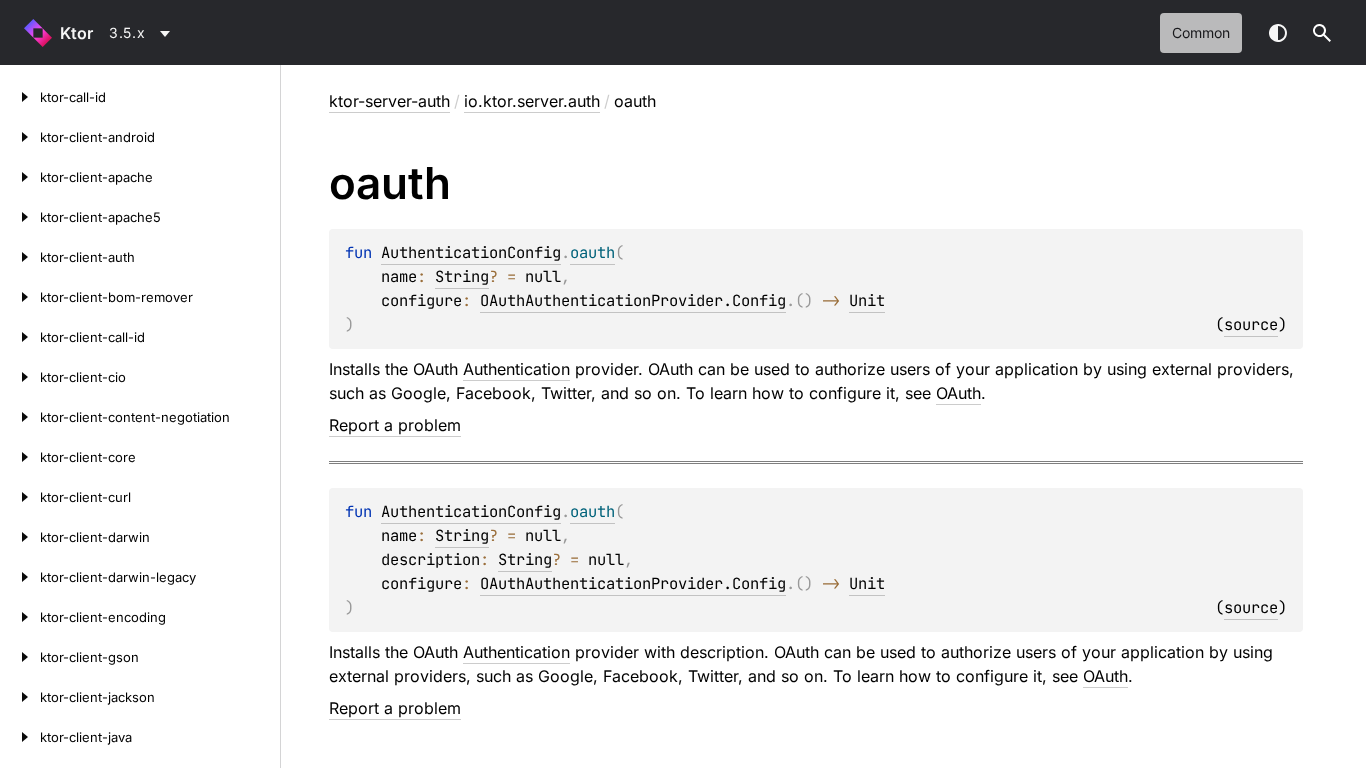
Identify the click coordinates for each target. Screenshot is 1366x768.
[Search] (1322, 33)
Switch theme (1278, 33)
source (1251, 324)
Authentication (516, 369)
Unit (867, 300)
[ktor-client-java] (20, 737)
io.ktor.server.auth (532, 101)
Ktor (76, 33)
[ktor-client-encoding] (20, 617)
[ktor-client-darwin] (20, 537)
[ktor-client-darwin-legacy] (20, 577)
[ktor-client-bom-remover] (20, 297)
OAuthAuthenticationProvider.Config (633, 300)
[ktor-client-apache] (20, 177)
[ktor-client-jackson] (20, 697)
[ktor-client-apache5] (20, 217)
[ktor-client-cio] (20, 377)
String (462, 276)
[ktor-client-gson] (20, 657)
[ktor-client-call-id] (20, 337)
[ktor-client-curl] (20, 497)
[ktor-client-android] (20, 137)
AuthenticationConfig (471, 252)
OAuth (958, 393)
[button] (1322, 33)
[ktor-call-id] (20, 97)
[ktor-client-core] (20, 457)
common (1201, 32)
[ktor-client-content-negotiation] (20, 417)
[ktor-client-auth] (20, 257)
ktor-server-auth (389, 101)
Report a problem (395, 425)
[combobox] (143, 33)
